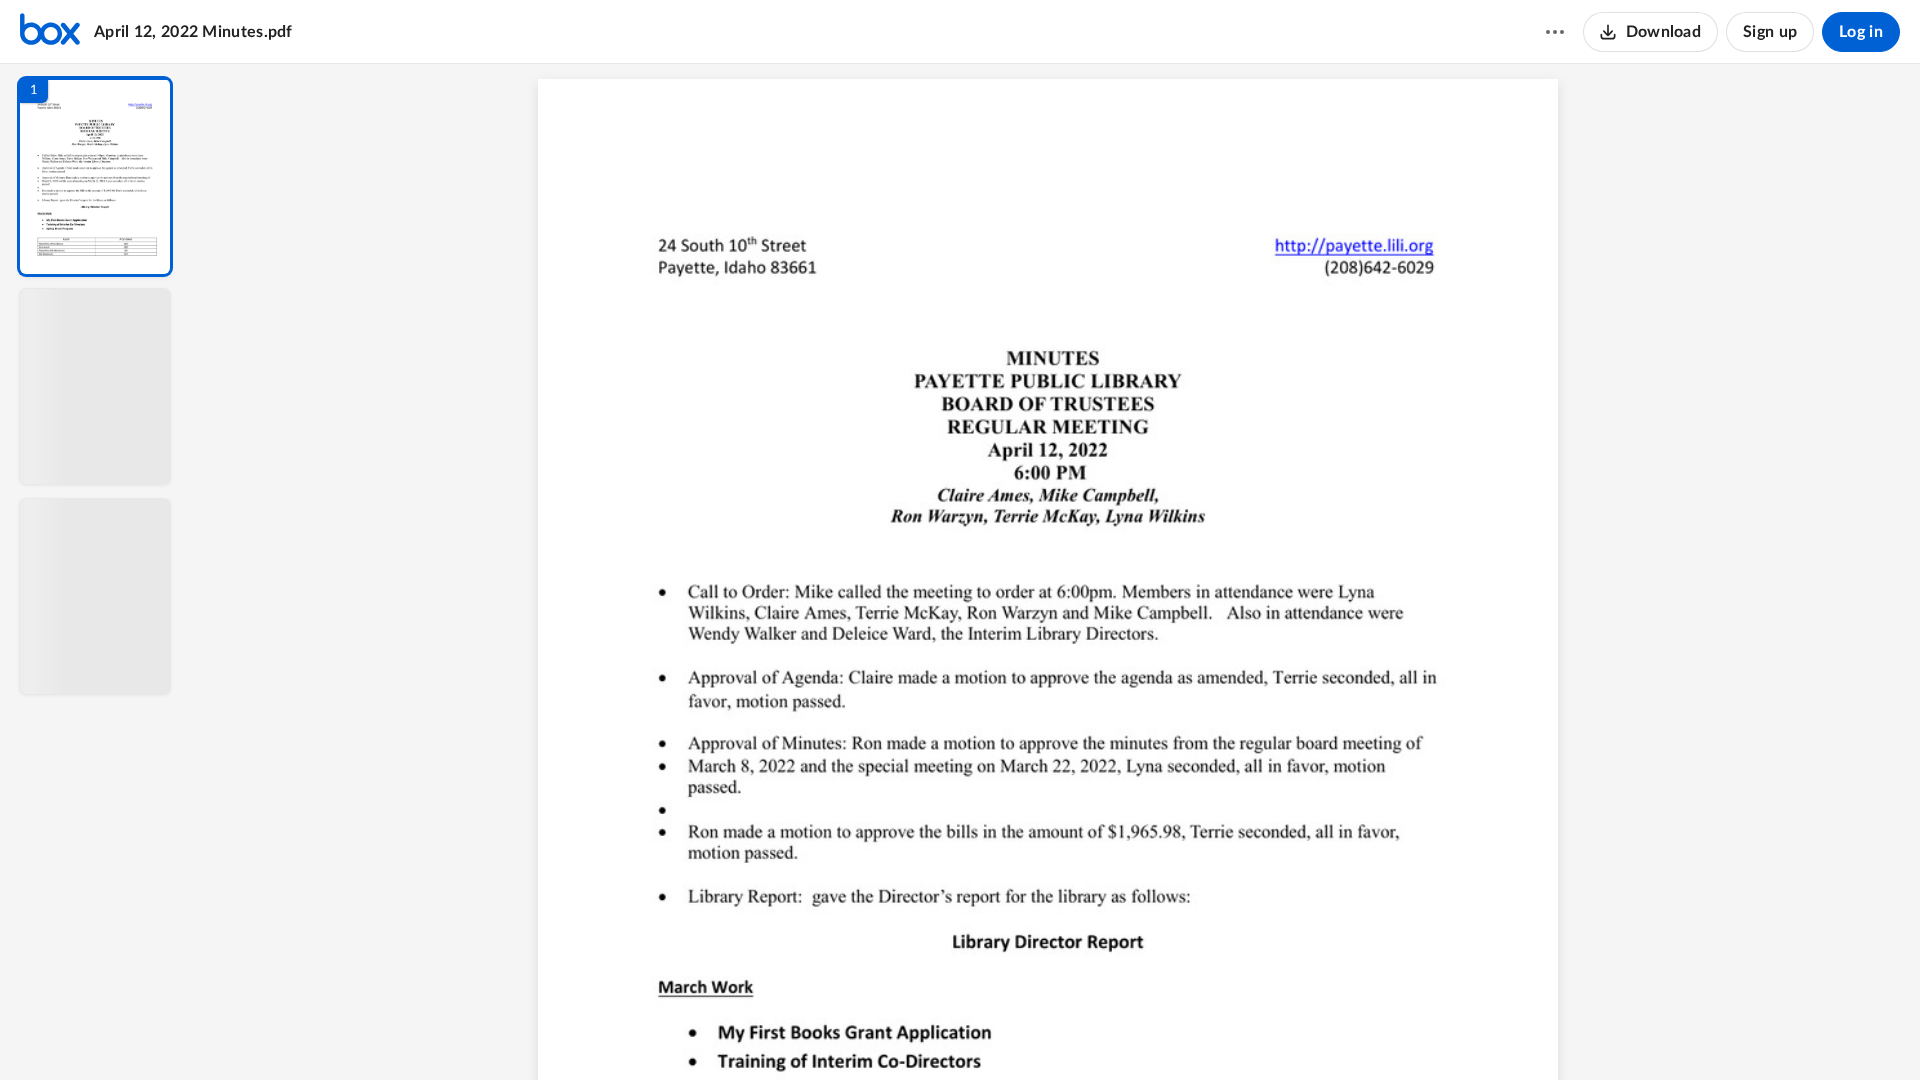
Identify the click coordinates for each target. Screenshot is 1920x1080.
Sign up (1770, 32)
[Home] (50, 32)
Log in (1861, 32)
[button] (95, 176)
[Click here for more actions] (1555, 32)
